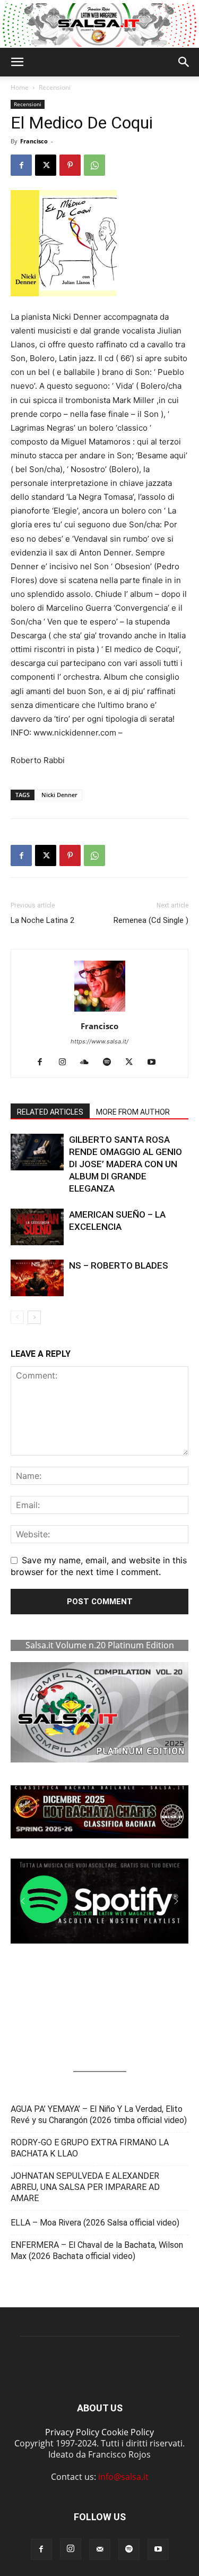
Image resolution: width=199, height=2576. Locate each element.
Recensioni (55, 87)
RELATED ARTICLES (50, 1112)
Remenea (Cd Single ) (151, 920)
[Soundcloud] (88, 1063)
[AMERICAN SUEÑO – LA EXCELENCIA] (37, 1227)
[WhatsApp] (94, 165)
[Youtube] (155, 1063)
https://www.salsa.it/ (99, 1041)
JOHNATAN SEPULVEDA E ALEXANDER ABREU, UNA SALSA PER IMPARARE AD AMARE (85, 2187)
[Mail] (100, 2549)
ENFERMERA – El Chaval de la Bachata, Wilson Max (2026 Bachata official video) (97, 2250)
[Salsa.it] (99, 25)
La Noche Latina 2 (42, 920)
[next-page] (34, 1317)
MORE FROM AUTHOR (133, 1112)
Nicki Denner (59, 795)
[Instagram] (66, 1063)
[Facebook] (21, 165)
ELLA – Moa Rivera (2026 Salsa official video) (95, 2223)
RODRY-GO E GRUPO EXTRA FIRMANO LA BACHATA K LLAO (90, 2148)
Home (20, 87)
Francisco (34, 141)
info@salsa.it (123, 2477)
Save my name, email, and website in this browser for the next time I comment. (99, 1566)
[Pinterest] (70, 165)
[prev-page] (17, 1317)
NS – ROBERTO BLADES (119, 1265)
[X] (46, 165)
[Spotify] (111, 1063)
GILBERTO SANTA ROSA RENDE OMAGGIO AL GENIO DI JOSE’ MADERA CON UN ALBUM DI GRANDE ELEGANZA (126, 1164)
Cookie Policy (128, 2432)
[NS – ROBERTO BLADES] (37, 1278)
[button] (17, 62)
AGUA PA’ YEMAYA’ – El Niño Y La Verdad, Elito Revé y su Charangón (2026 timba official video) (99, 2115)
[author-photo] (100, 1011)
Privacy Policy (72, 2432)
